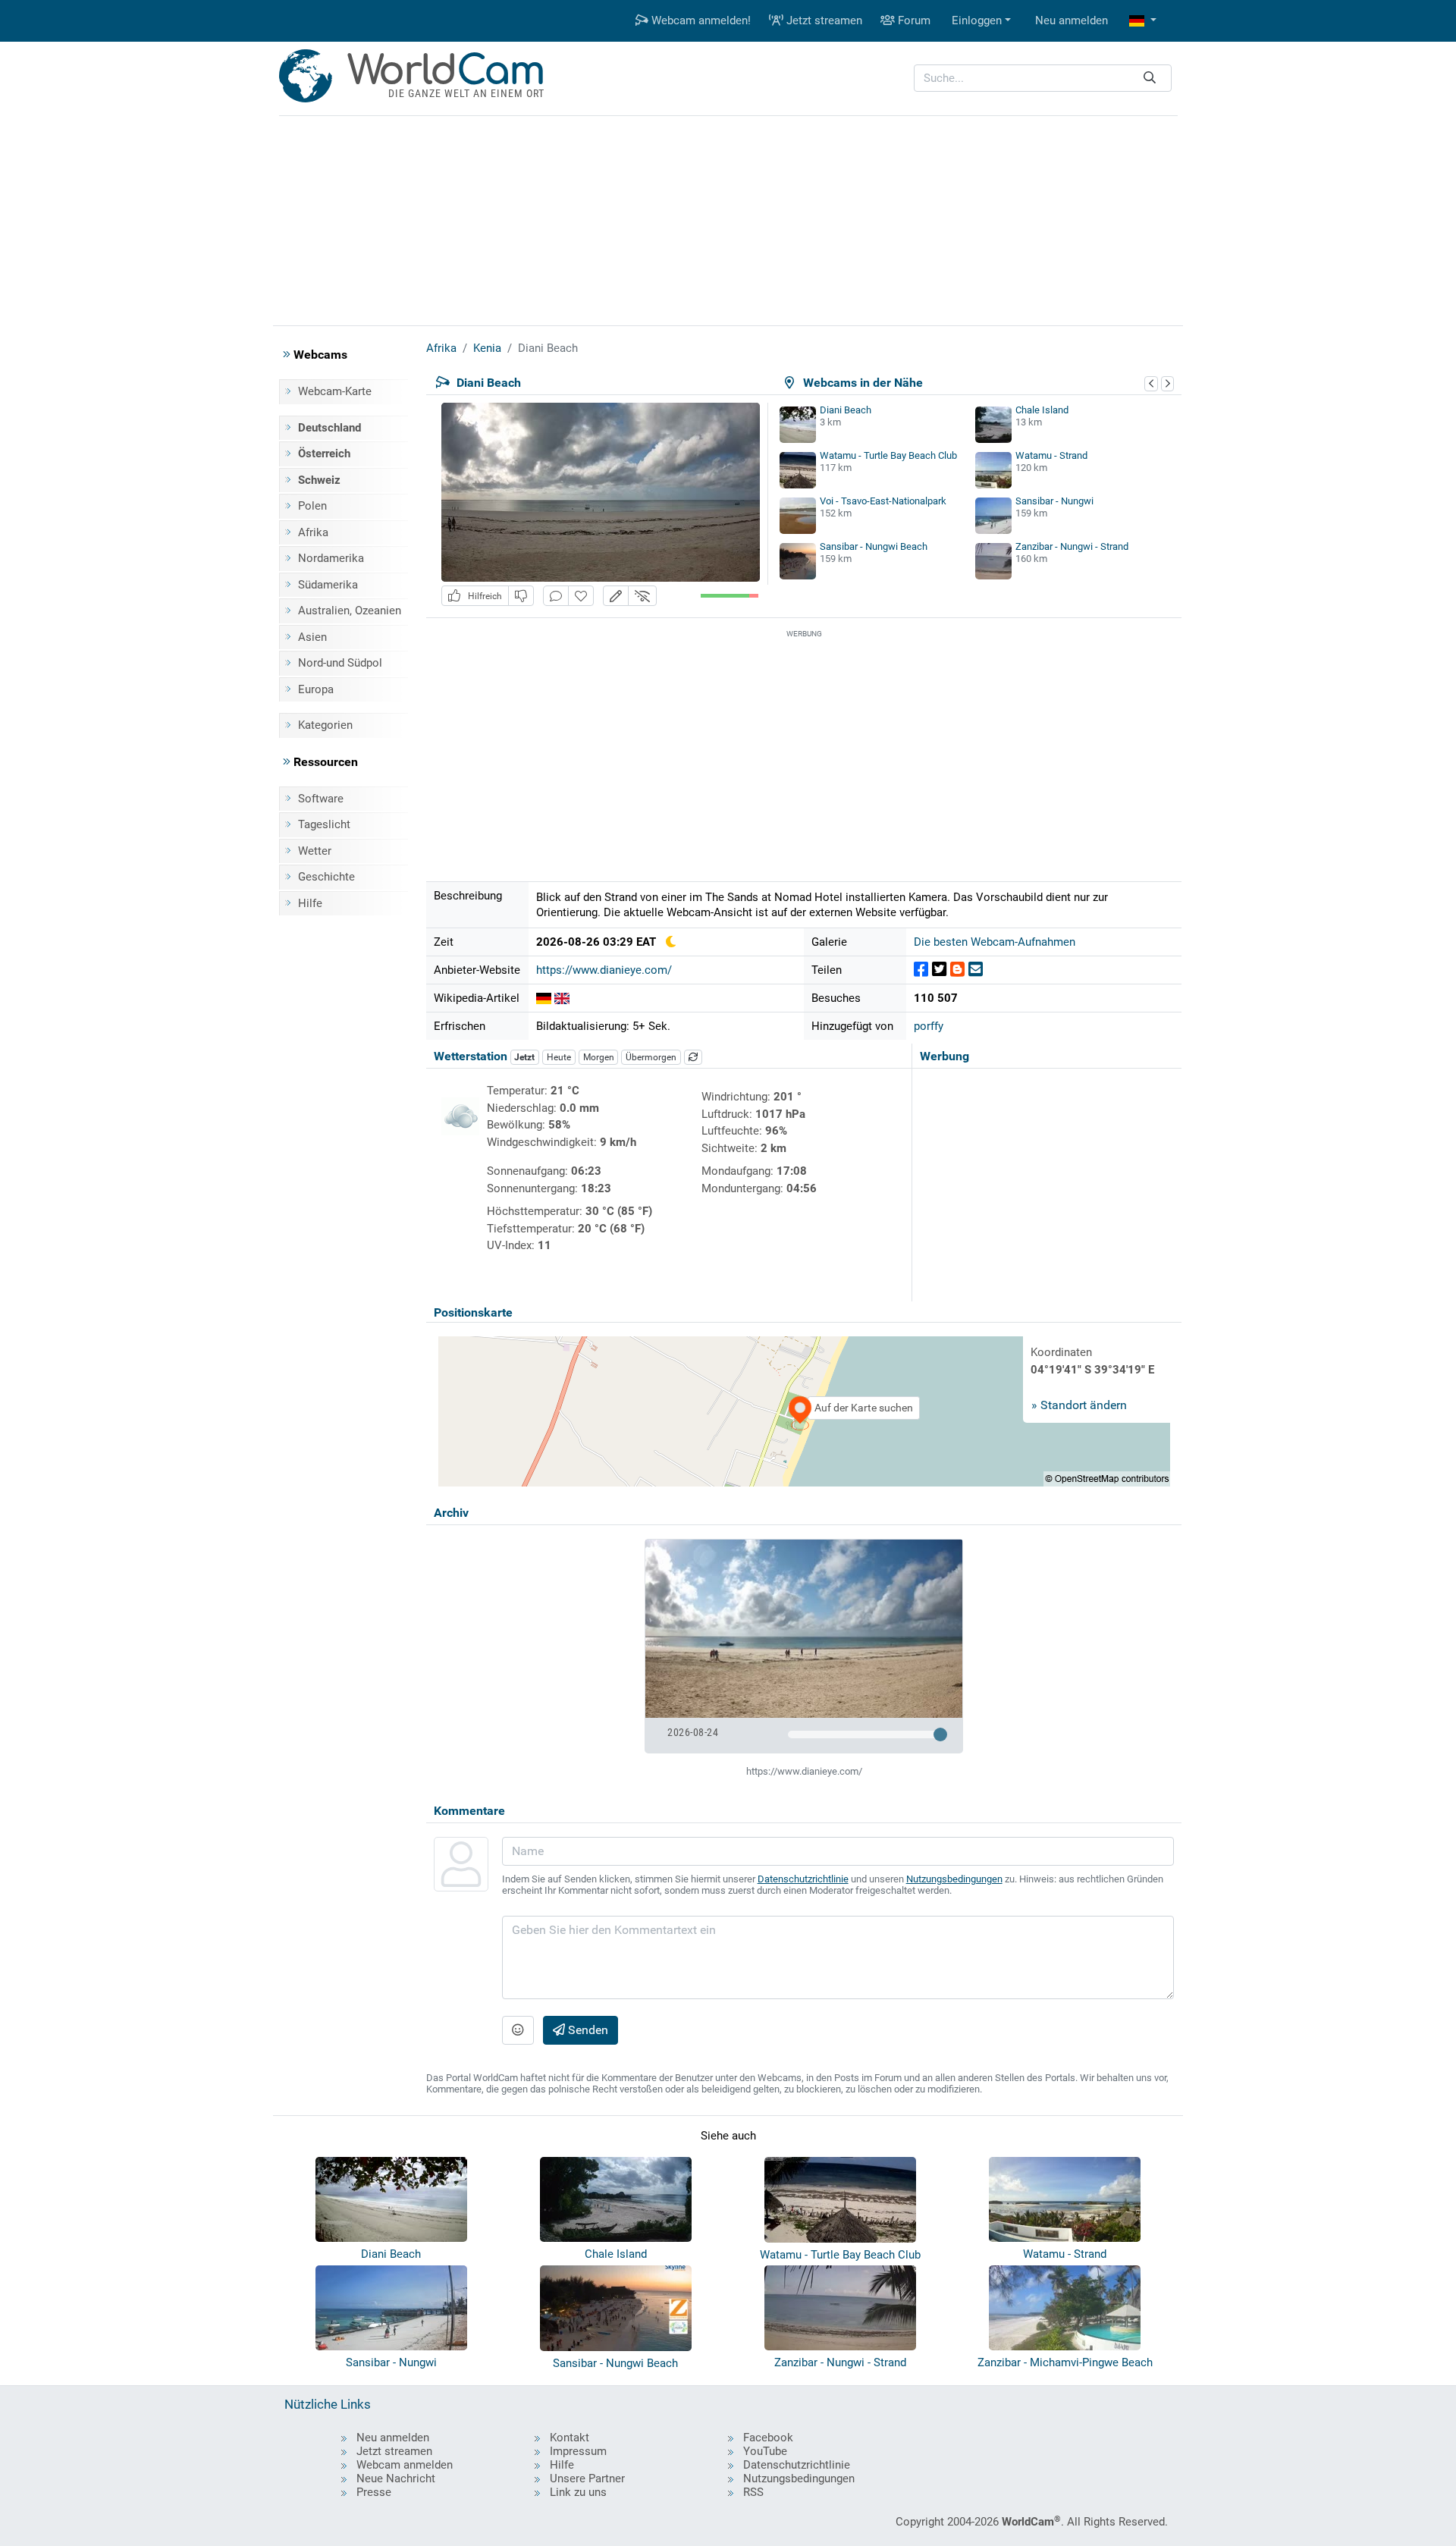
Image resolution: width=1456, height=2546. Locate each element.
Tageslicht (324, 824)
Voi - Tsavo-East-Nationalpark (883, 501)
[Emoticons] (518, 2030)
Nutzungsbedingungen (954, 1879)
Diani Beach (846, 410)
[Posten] (921, 970)
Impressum (578, 2451)
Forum (913, 20)
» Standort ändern (1079, 1405)
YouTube (765, 2451)
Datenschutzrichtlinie (803, 1879)
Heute (559, 1057)
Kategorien (325, 725)
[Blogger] (957, 970)
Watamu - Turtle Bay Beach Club (888, 455)
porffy (929, 1026)
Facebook (768, 2438)
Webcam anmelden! (700, 20)
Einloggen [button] (977, 20)
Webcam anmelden (405, 2465)
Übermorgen (651, 1057)
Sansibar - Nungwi (1054, 501)
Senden (587, 2030)
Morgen (599, 1057)
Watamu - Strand (1051, 455)
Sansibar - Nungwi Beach (874, 546)
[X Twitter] (939, 970)
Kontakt (570, 2438)
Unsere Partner (587, 2479)
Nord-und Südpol (340, 663)
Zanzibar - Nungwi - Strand (1072, 546)
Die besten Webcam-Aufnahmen (995, 942)
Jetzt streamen (823, 20)
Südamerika (328, 585)
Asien (312, 637)
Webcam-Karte (335, 391)
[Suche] (1150, 78)
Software (321, 799)
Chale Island (1042, 410)
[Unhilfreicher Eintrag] (521, 596)
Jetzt (524, 1057)
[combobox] (1043, 78)
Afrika (313, 532)
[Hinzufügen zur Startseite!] (581, 596)
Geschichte (326, 877)
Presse (374, 2492)
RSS (753, 2492)
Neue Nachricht (396, 2479)
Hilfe (310, 903)
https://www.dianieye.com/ (604, 970)
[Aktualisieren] (693, 1057)
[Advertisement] (728, 218)
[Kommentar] (556, 596)
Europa (316, 689)
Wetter (315, 851)
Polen (312, 506)
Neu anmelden (1072, 20)
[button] (1143, 21)
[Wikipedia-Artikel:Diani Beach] (544, 998)
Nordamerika (331, 558)
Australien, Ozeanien (350, 611)
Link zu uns (578, 2492)
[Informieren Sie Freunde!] (976, 970)
